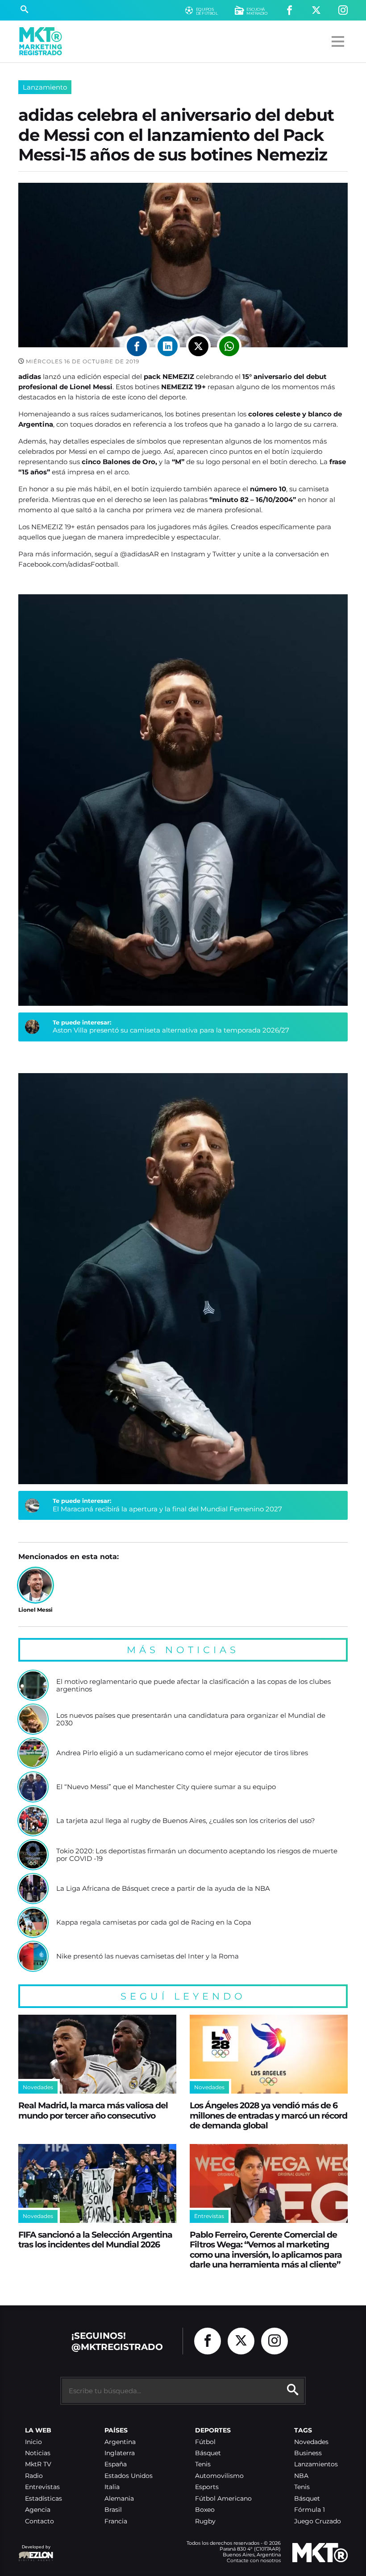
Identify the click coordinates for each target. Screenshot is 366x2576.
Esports (207, 2487)
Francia (116, 2521)
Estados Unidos (129, 2476)
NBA (301, 2476)
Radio (34, 2476)
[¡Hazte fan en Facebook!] (289, 10)
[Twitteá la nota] (198, 346)
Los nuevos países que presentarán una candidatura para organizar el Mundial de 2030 (191, 1719)
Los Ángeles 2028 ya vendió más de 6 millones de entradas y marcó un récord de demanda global (268, 2115)
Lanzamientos (316, 2464)
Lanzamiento (45, 87)
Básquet (208, 2453)
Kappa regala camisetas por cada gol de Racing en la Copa (154, 1922)
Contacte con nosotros (254, 2560)
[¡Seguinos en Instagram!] (343, 10)
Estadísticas (44, 2499)
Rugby (205, 2521)
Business (308, 2453)
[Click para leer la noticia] (33, 1685)
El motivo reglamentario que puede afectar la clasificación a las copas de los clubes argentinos (193, 1685)
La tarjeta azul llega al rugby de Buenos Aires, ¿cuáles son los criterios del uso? (186, 1821)
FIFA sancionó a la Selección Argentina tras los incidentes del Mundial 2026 (95, 2240)
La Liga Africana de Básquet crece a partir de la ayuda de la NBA (163, 1889)
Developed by (34, 2551)
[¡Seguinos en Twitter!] (316, 10)
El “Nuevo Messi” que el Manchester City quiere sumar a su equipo (166, 1787)
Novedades (311, 2442)
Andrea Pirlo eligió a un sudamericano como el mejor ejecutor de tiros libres (182, 1753)
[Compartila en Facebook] (137, 346)
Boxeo (205, 2510)
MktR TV (38, 2464)
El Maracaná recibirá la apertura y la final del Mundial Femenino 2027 (167, 1509)
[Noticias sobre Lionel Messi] (35, 1585)
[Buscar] (24, 10)
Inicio (33, 2442)
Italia (112, 2487)
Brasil (113, 2510)
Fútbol (205, 2442)
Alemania (119, 2499)
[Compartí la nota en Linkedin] (168, 346)
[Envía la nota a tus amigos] (229, 346)
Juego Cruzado (318, 2521)
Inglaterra (120, 2453)
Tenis (203, 2464)
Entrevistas (42, 2487)
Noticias (38, 2453)
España (116, 2464)
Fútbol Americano (223, 2499)
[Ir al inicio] (41, 41)
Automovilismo (219, 2476)
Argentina (120, 2442)
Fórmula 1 (310, 2510)
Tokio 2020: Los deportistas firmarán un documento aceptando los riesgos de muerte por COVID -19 (197, 1855)
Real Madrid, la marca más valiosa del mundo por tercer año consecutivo (93, 2110)
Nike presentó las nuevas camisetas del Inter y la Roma (148, 1956)
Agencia (38, 2510)
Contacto (40, 2521)
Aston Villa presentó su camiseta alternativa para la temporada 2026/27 (171, 1030)
